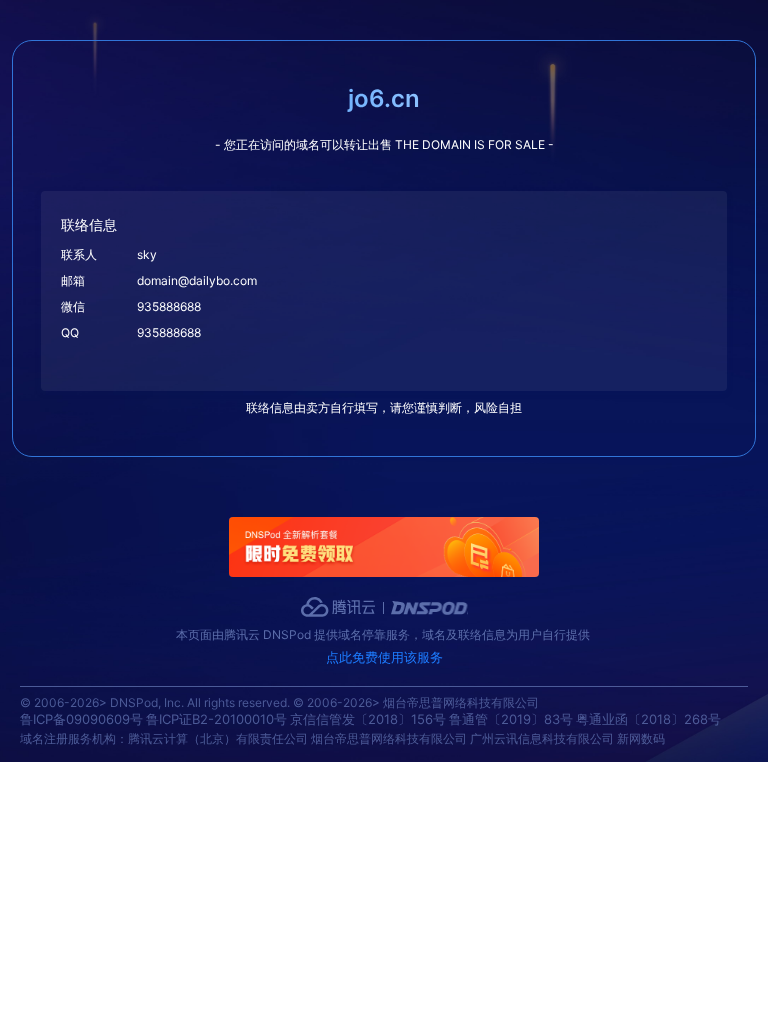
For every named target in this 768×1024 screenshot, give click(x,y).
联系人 (79, 254)
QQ (70, 332)
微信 (73, 306)
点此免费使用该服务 (384, 657)
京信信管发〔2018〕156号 (368, 719)
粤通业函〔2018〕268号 (648, 719)
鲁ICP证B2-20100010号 (216, 719)
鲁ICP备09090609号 (81, 719)
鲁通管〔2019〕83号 (511, 719)
